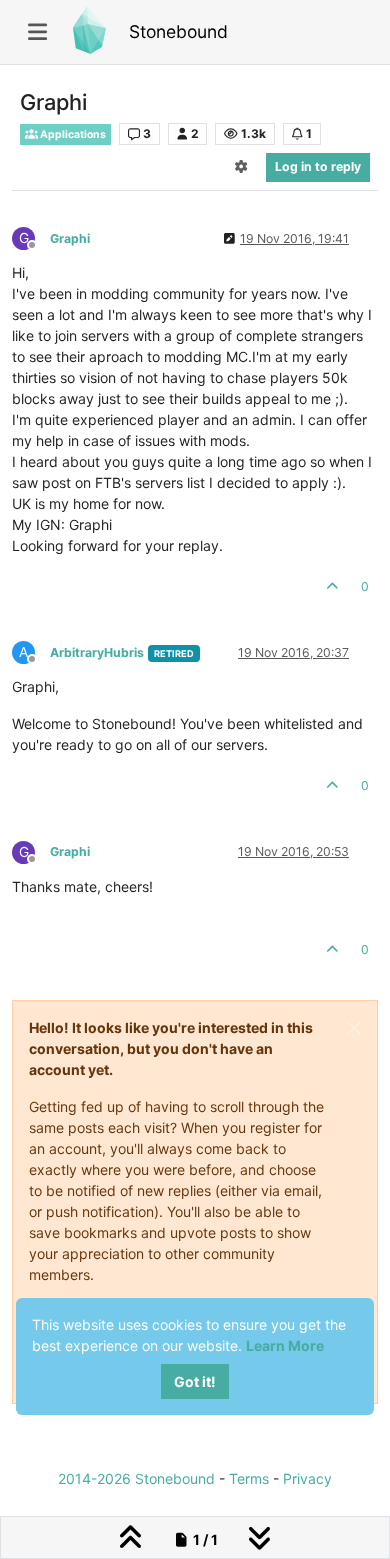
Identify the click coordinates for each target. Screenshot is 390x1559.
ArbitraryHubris (97, 652)
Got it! (195, 1381)
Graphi (70, 238)
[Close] (354, 1028)
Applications (72, 134)
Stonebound (178, 31)
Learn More (285, 1345)
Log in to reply (318, 166)
